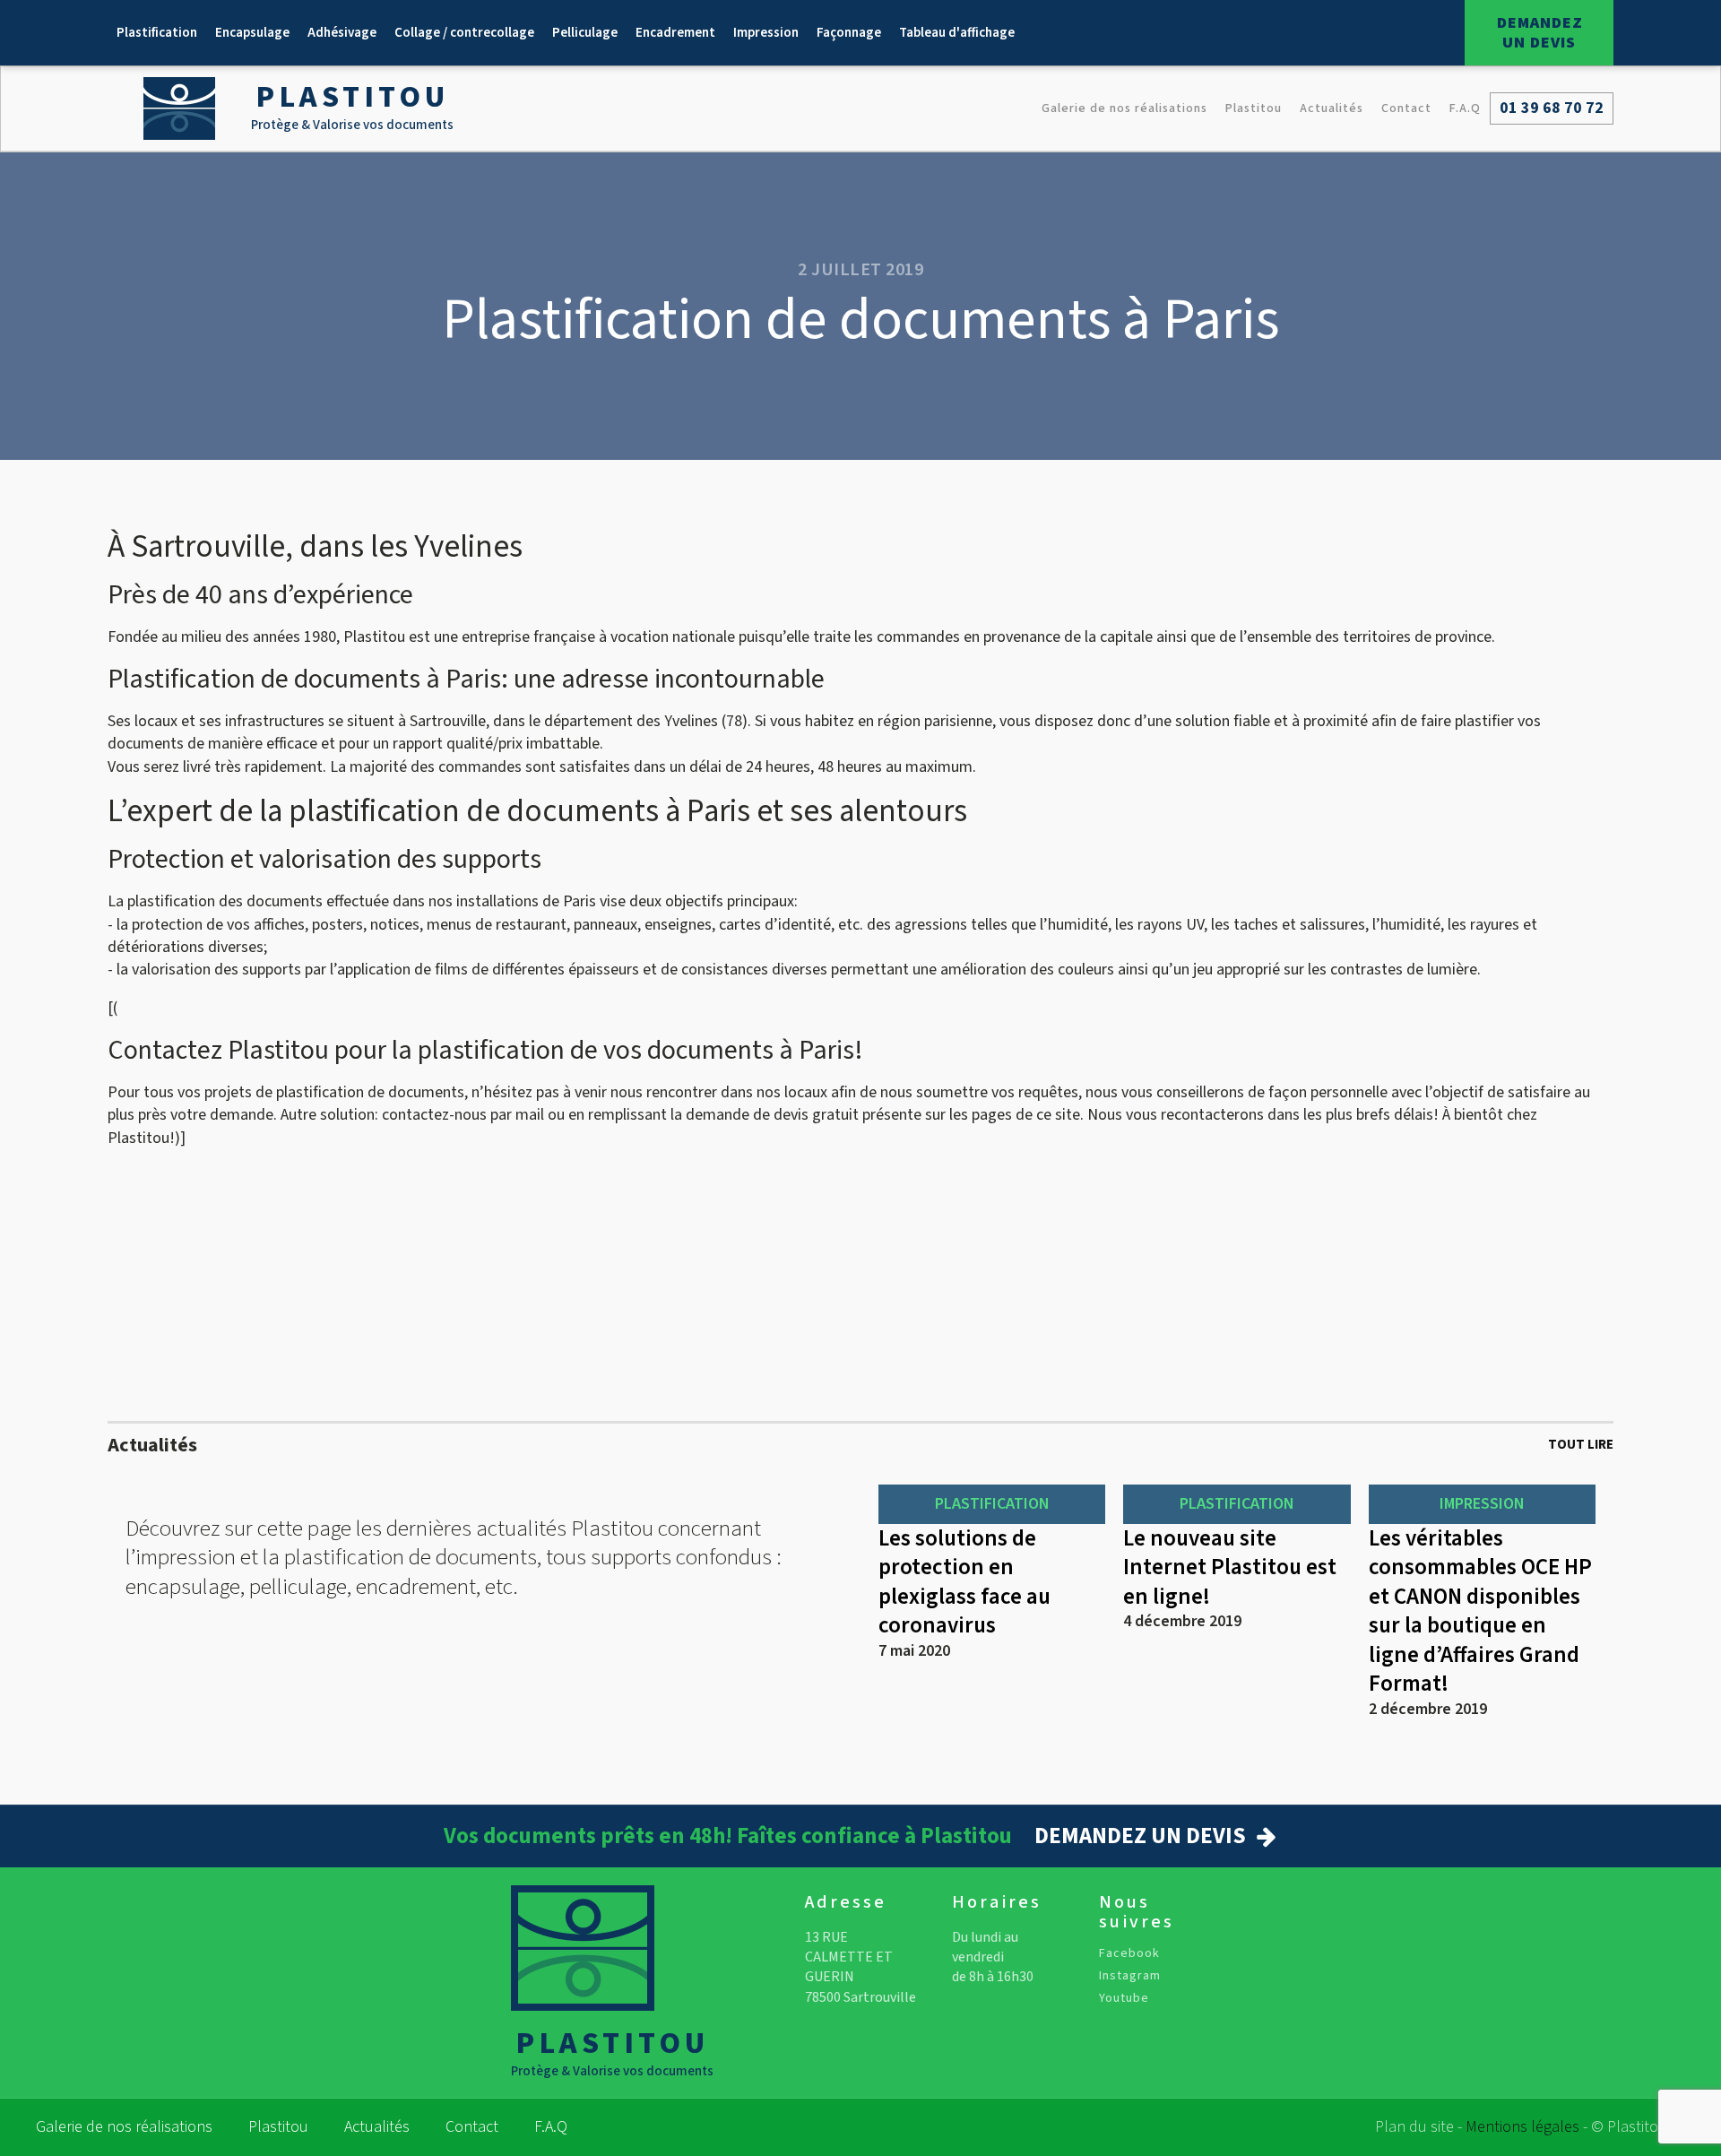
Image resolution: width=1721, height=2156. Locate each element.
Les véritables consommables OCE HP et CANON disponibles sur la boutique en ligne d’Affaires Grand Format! (1480, 1611)
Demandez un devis (1540, 33)
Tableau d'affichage (957, 33)
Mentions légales (1522, 2127)
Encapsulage (252, 33)
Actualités (1332, 108)
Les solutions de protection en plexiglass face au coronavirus (964, 1582)
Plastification (157, 33)
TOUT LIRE (1581, 1445)
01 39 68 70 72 (1552, 108)
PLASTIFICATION (992, 1504)
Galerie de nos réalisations (1124, 108)
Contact (1406, 108)
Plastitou (1254, 108)
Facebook (1129, 1954)
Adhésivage (342, 33)
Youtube (1124, 1999)
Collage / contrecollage (464, 33)
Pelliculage (585, 33)
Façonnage (849, 33)
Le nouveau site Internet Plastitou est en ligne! (1230, 1567)
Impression (766, 33)
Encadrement (675, 33)
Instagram (1130, 1976)
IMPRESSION (1482, 1504)
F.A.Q (1465, 108)
